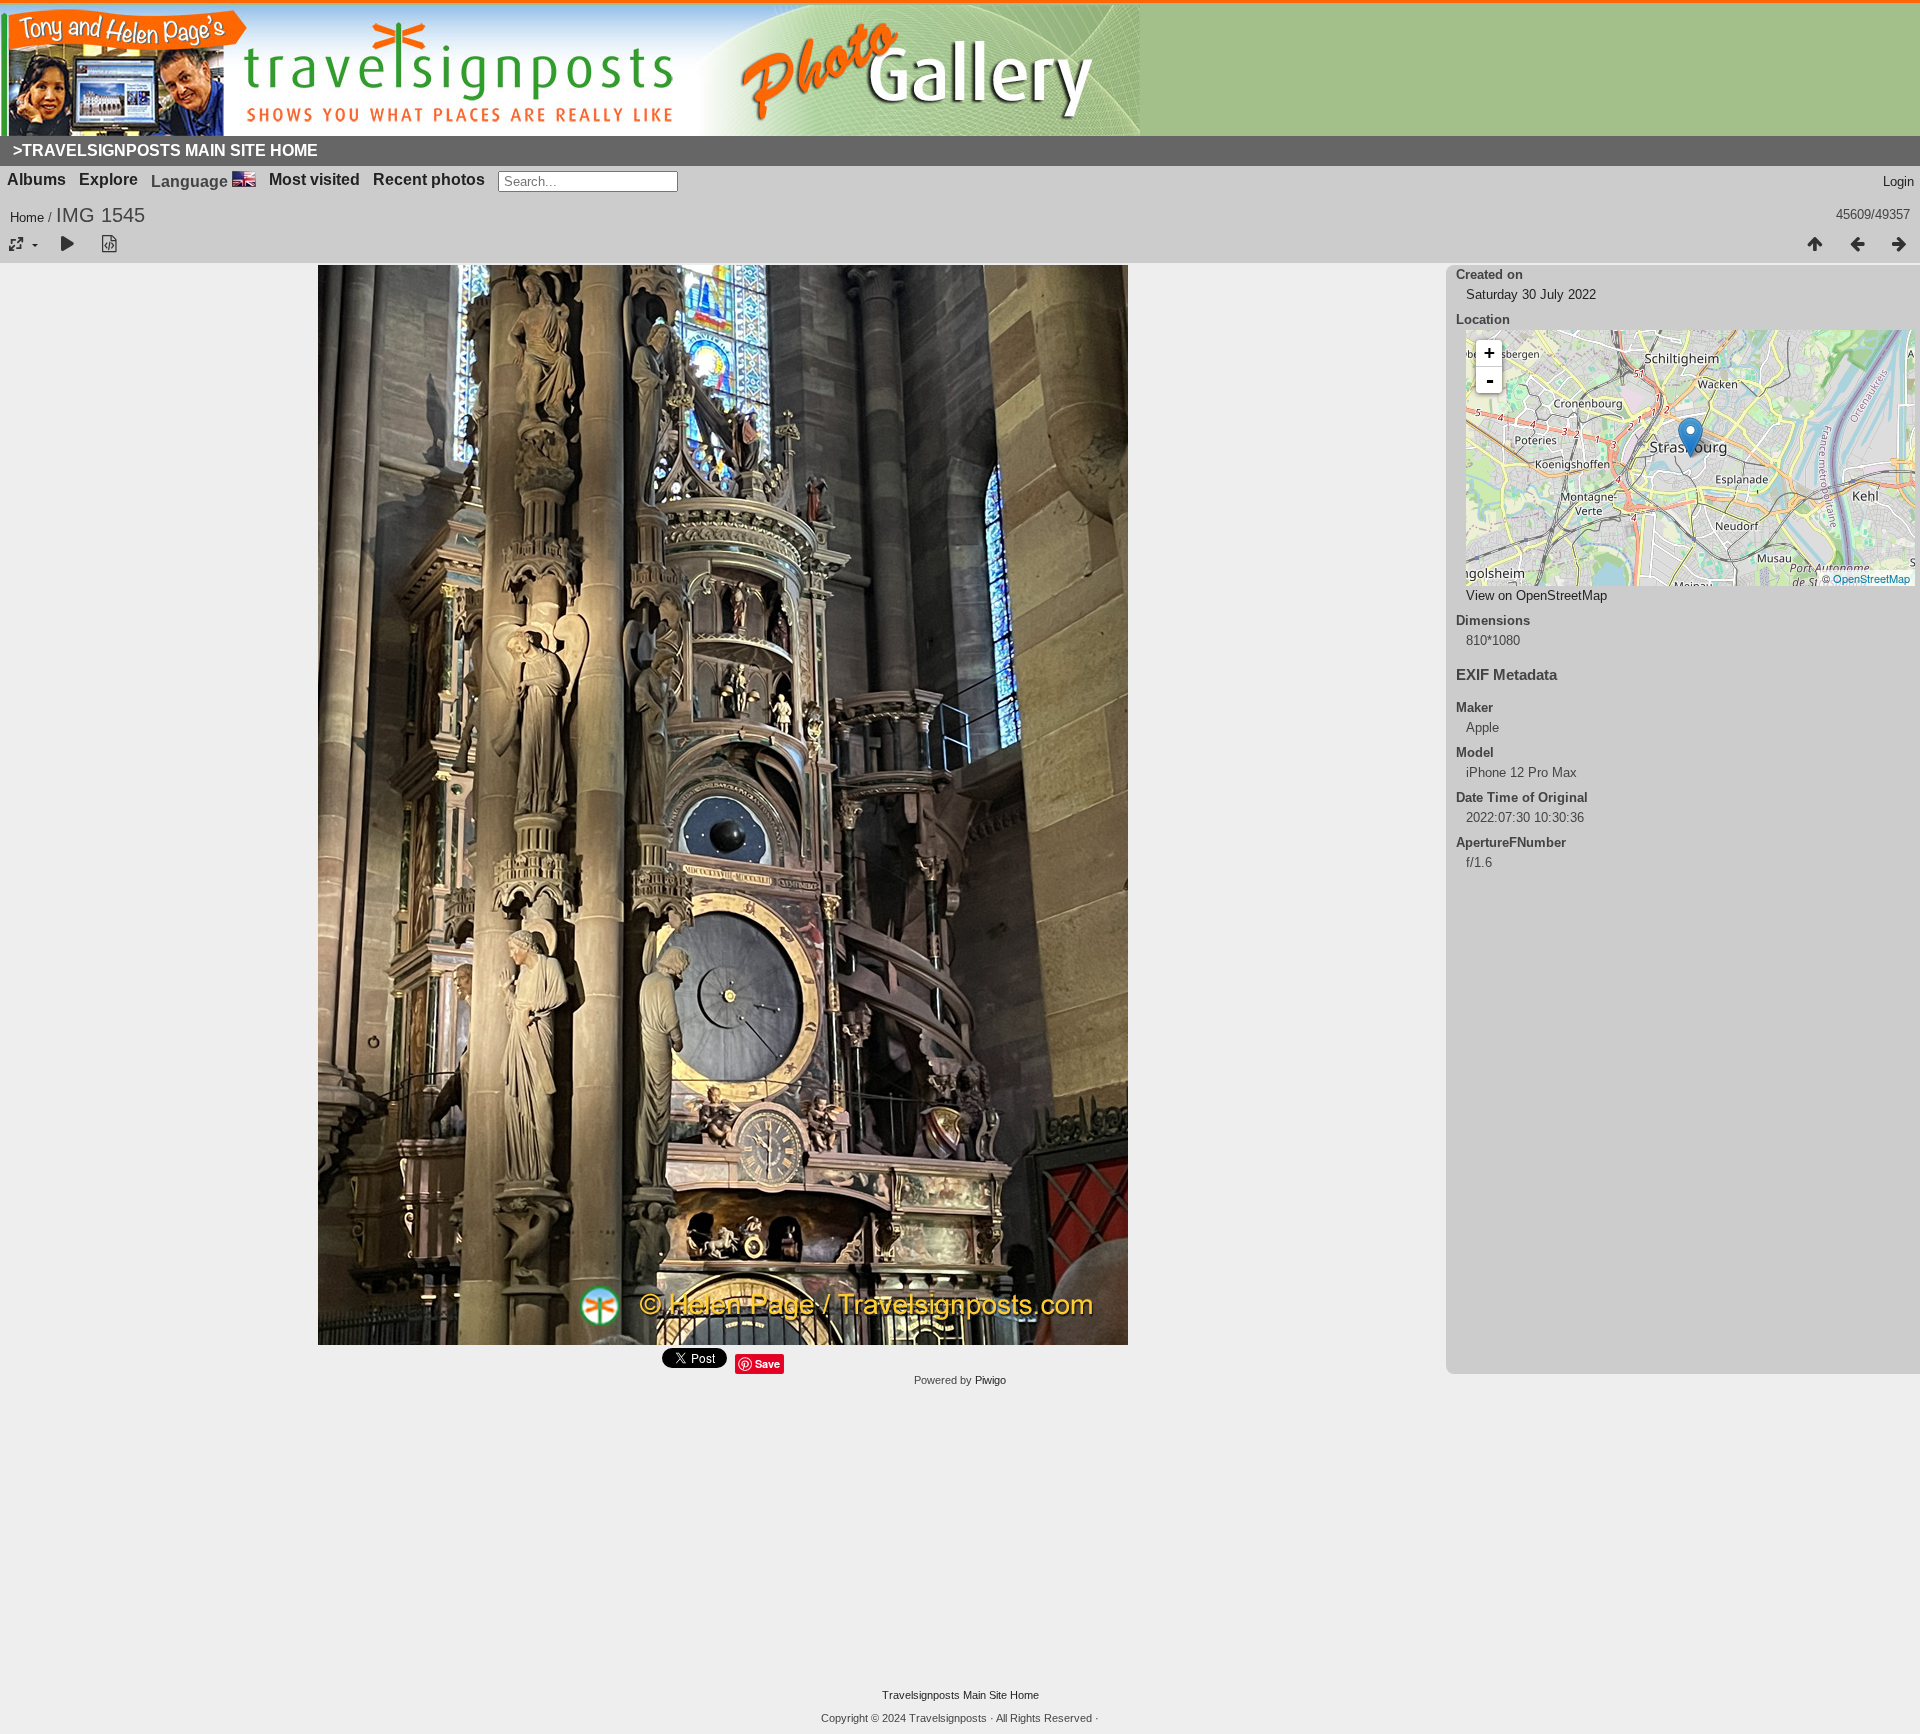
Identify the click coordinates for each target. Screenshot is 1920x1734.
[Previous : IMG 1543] (1857, 245)
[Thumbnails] (1815, 245)
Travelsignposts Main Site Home (960, 1695)
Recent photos (429, 179)
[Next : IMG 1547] (1899, 245)
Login (1898, 181)
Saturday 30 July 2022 (1531, 294)
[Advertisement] (960, 1538)
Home (27, 217)
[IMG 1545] (1690, 437)
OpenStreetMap (1871, 578)
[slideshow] (67, 245)
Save (767, 1363)
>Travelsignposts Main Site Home (165, 150)
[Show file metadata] (109, 245)
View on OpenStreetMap (1536, 595)
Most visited (314, 179)
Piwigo (990, 1380)
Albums (36, 179)
